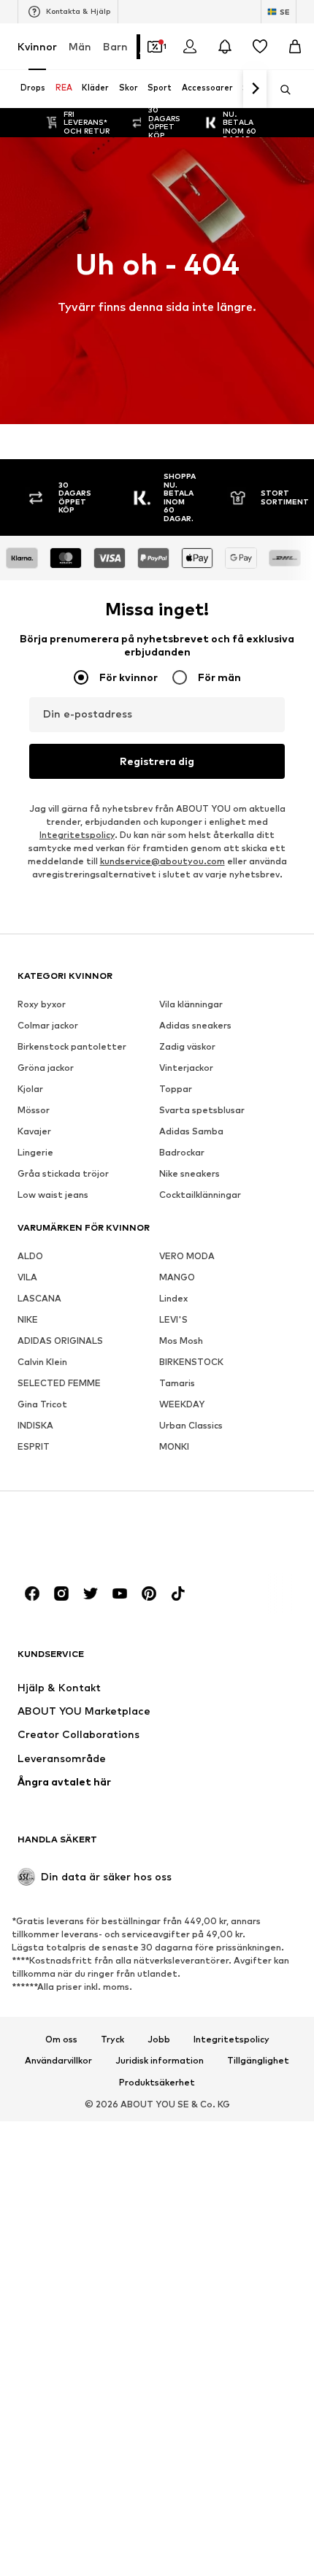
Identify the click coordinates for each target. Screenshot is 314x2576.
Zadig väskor (187, 1046)
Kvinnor (37, 46)
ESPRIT (34, 1446)
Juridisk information (160, 2061)
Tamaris (177, 1383)
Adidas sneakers (195, 1025)
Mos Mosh (181, 1341)
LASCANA (39, 1298)
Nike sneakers (189, 1173)
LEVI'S (173, 1319)
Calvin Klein (42, 1362)
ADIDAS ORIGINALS (60, 1341)
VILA (27, 1277)
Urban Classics (191, 1425)
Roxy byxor (42, 1004)
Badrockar (182, 1152)
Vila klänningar (191, 1004)
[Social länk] (32, 1593)
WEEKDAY (182, 1404)
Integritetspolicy (77, 835)
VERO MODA (187, 1256)
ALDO (30, 1256)
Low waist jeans (53, 1195)
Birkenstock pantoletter (72, 1046)
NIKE (28, 1319)
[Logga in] (190, 47)
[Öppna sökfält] (280, 90)
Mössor (34, 1110)
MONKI (174, 1446)
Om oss (61, 2039)
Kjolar (30, 1089)
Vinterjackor (186, 1068)
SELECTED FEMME (59, 1383)
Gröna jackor (46, 1068)
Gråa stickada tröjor (63, 1173)
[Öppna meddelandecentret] (225, 47)
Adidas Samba (191, 1131)
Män (80, 46)
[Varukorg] (295, 47)
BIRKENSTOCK (191, 1362)
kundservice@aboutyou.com (162, 861)
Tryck (112, 2039)
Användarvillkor (58, 2061)
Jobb (159, 2039)
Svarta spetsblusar (202, 1110)
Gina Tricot (42, 1404)
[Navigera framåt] (255, 89)
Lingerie (35, 1152)
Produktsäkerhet (157, 2083)
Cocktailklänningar (200, 1195)
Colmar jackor (48, 1025)
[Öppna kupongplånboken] (155, 47)
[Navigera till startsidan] (97, 1538)
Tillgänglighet (258, 2061)
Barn (115, 46)
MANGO (177, 1277)
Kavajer (34, 1131)
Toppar (176, 1089)
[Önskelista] (260, 47)
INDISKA (35, 1425)
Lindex (173, 1298)
